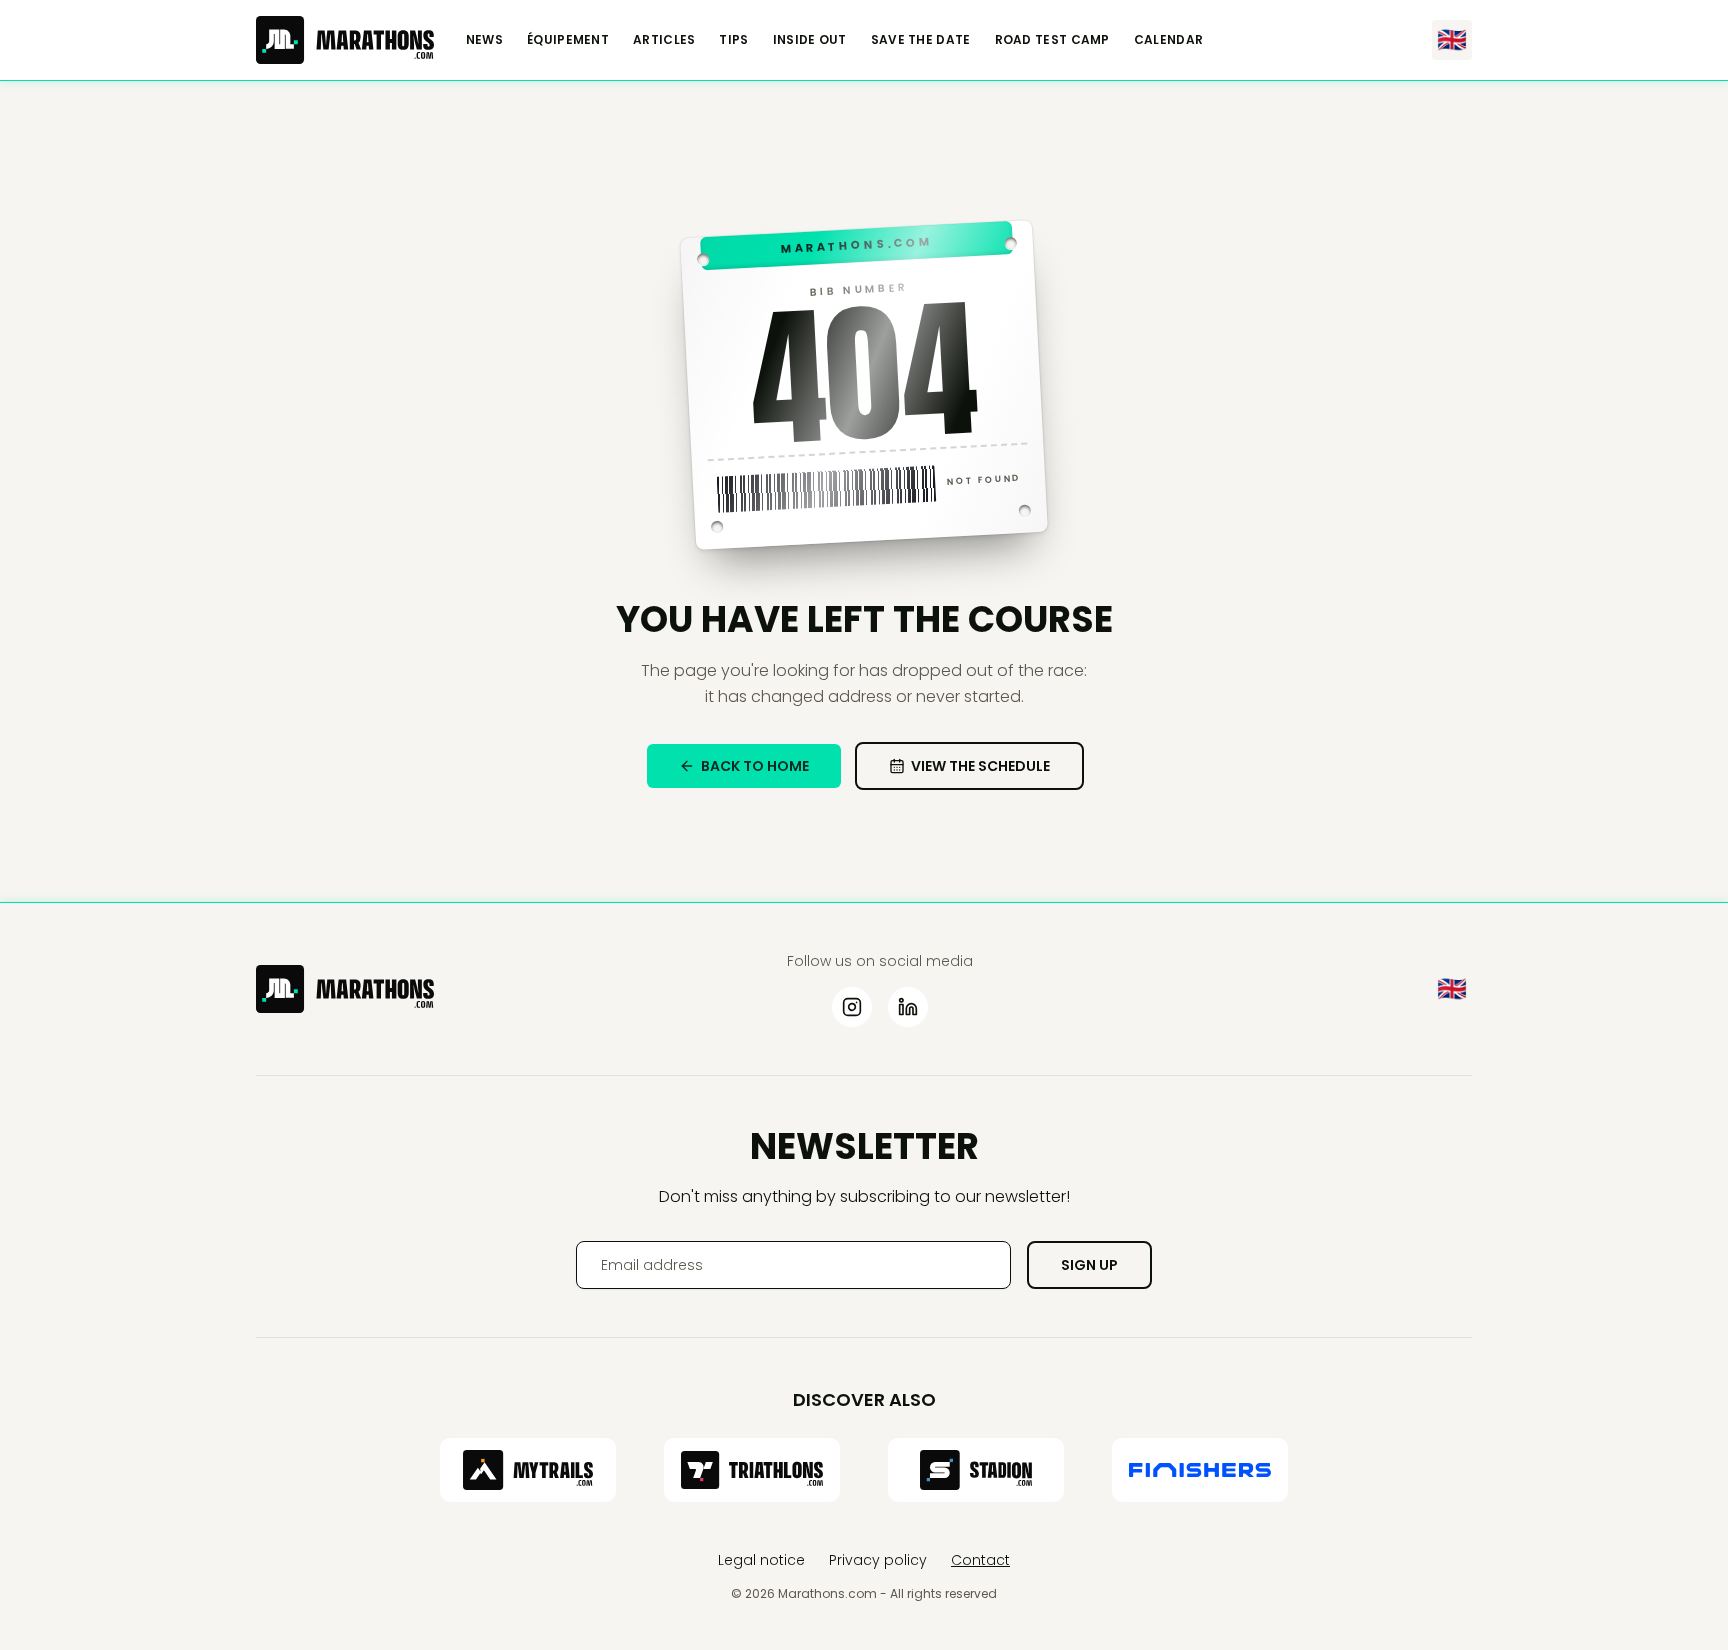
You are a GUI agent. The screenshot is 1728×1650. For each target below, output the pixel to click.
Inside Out (810, 40)
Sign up (1089, 1265)
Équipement (568, 40)
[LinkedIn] (908, 1007)
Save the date (921, 40)
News (484, 40)
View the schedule (980, 766)
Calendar (1168, 40)
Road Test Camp (1052, 40)
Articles (664, 40)
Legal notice (761, 1560)
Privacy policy (878, 1560)
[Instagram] (852, 1007)
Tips (733, 40)
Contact (980, 1560)
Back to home (755, 766)
